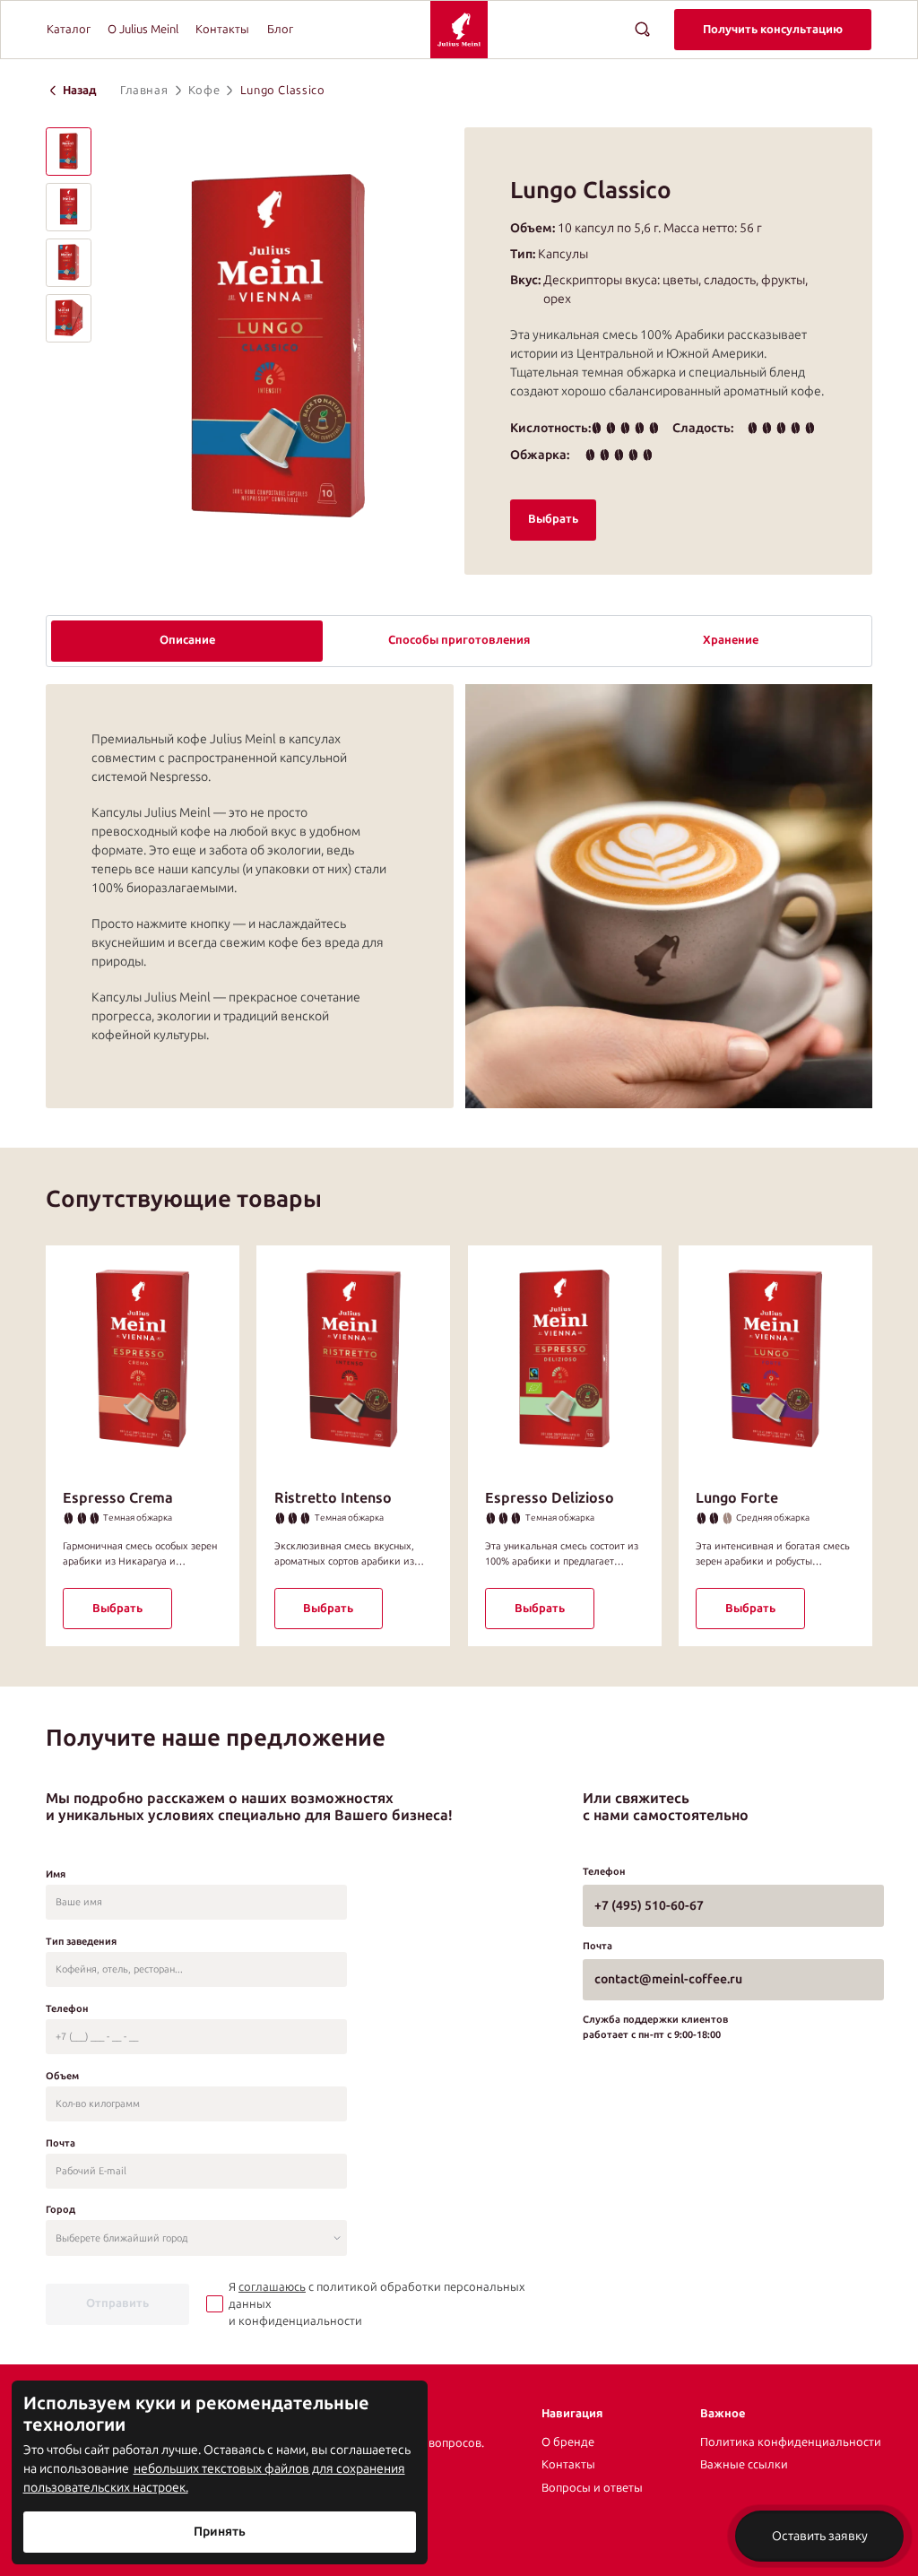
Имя (56, 1874)
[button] (69, 152)
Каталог (69, 29)
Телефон (67, 2008)
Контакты (222, 29)
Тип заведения (81, 1941)
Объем (62, 2076)
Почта (61, 2143)
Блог (280, 29)
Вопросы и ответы (592, 2488)
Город (61, 2209)
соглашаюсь (272, 2287)
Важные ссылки (744, 2464)
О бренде (568, 2442)
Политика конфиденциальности (791, 2442)
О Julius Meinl (143, 29)
